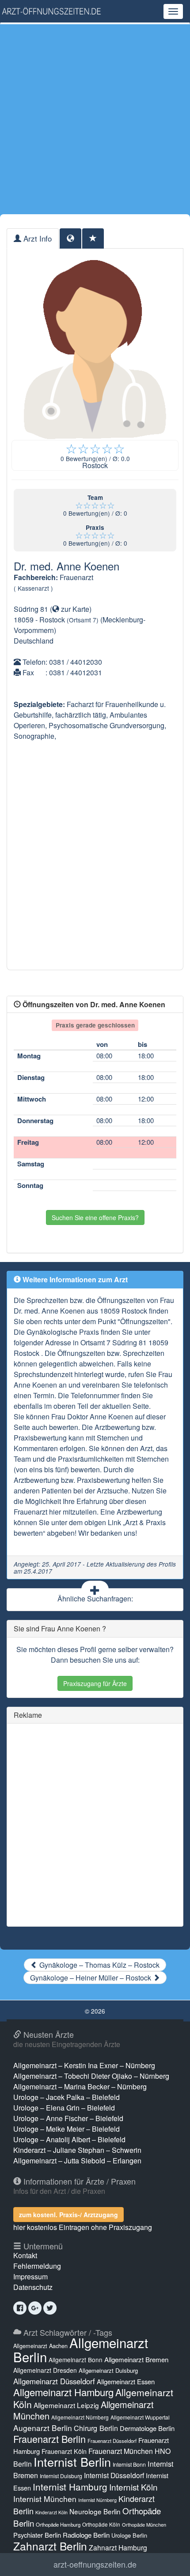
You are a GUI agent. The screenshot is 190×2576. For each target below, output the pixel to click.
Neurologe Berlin (95, 2511)
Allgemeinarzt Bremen (136, 2359)
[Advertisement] (95, 119)
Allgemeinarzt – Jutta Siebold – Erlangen (77, 2161)
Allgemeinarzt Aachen (40, 2346)
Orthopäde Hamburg (58, 2524)
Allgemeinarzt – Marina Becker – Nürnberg (80, 2086)
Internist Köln (133, 2487)
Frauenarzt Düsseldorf (112, 2441)
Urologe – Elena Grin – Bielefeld (64, 2108)
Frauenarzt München (121, 2451)
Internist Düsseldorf (114, 2475)
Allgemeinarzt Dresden (45, 2370)
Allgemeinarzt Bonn (76, 2360)
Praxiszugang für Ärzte (95, 1683)
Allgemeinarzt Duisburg (108, 2370)
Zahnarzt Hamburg (118, 2547)
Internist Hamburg (70, 2487)
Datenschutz (33, 2287)
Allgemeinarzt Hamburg (63, 2392)
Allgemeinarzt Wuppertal (140, 2417)
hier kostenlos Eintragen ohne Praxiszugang (83, 2227)
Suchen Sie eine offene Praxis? (95, 1217)
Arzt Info (36, 238)
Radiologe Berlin (86, 2535)
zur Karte (74, 609)
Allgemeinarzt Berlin (81, 2349)
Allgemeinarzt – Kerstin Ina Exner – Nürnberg (84, 2065)
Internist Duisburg (61, 2476)
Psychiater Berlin (37, 2535)
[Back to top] (170, 2560)
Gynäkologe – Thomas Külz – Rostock (99, 1965)
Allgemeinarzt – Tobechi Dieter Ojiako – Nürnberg (91, 2076)
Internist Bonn (129, 2464)
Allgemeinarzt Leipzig (66, 2405)
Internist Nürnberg (97, 2500)
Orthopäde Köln (101, 2524)
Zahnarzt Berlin (50, 2546)
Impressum (30, 2276)
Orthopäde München (144, 2524)
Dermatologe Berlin (147, 2428)
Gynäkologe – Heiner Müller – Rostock (91, 1978)
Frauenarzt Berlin (49, 2439)
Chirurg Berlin (96, 2428)
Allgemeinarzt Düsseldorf (54, 2381)
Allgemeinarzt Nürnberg (80, 2417)
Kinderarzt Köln (51, 2512)
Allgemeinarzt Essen (126, 2381)
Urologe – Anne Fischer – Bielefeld (68, 2118)
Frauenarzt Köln (64, 2451)
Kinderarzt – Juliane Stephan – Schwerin (77, 2150)
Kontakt (25, 2255)
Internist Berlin (72, 2462)
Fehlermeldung (37, 2266)
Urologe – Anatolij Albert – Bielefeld (69, 2139)
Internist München (45, 2499)
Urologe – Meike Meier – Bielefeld (66, 2129)
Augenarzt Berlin (43, 2428)
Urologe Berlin (129, 2535)
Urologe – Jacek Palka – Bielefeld (66, 2097)
